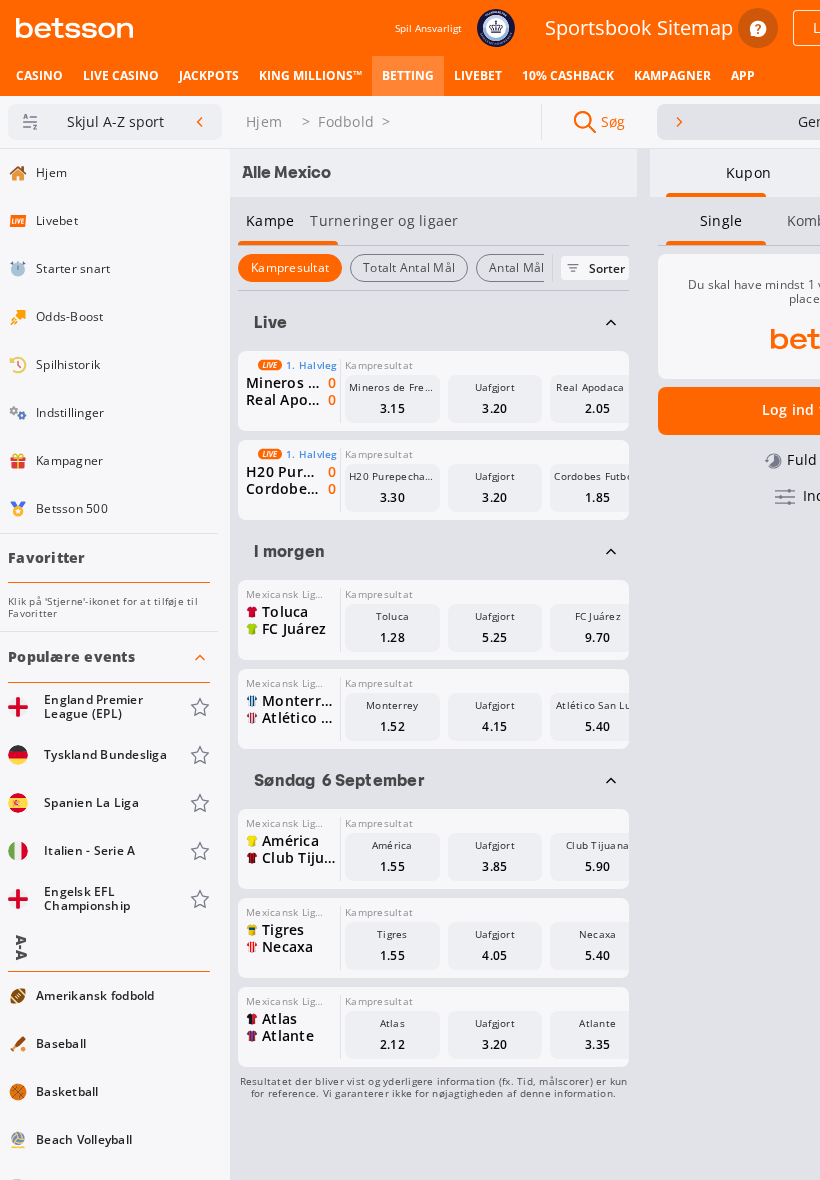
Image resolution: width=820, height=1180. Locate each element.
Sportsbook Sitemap (639, 27)
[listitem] (39, 76)
